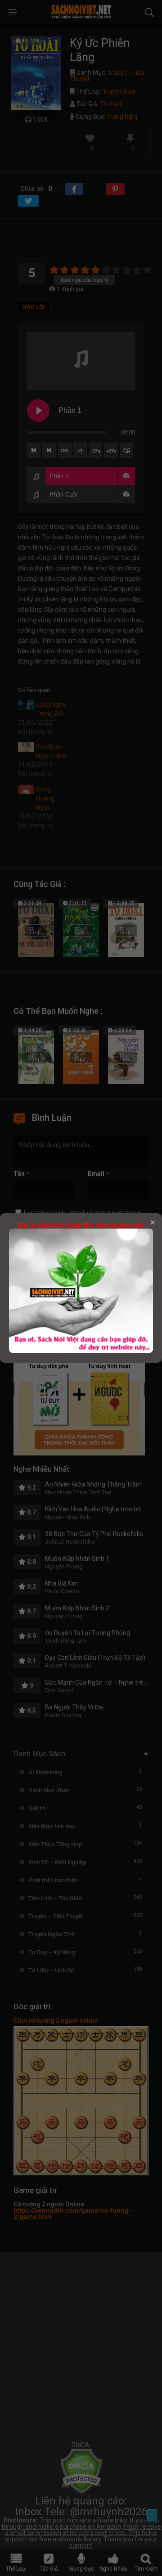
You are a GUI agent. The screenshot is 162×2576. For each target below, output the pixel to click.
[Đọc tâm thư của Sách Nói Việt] (81, 1351)
